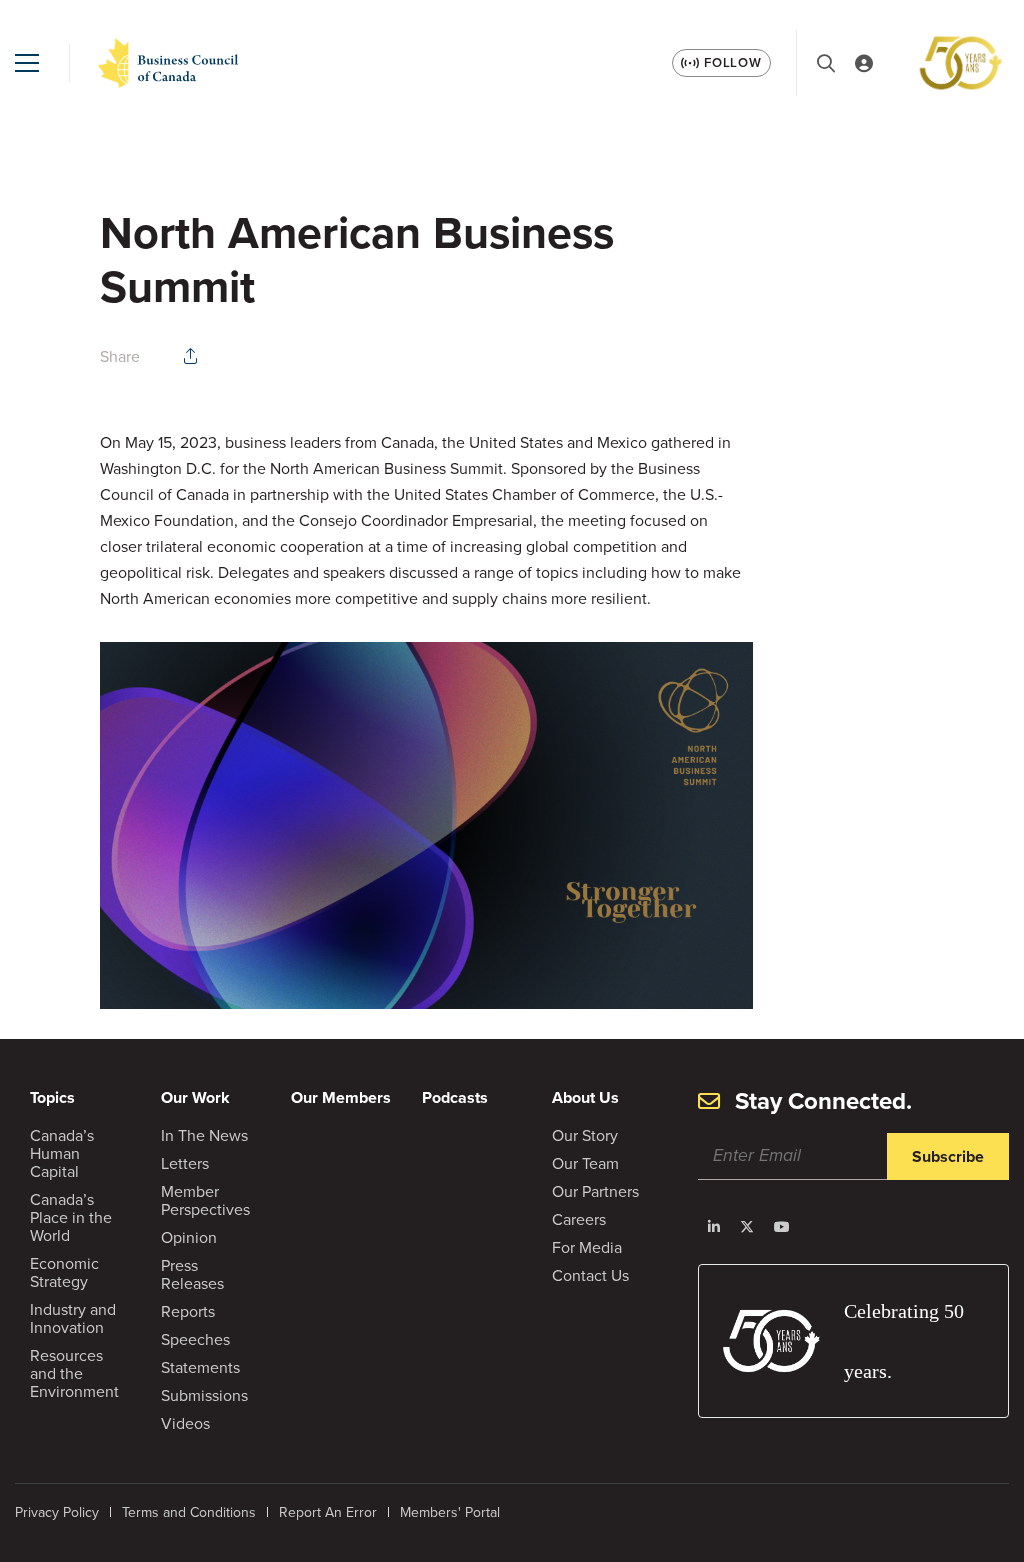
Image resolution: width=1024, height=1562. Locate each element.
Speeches (195, 1339)
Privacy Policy (57, 1512)
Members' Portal (450, 1512)
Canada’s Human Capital (62, 1153)
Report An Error (328, 1512)
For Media (587, 1247)
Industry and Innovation (73, 1318)
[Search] (826, 63)
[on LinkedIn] (714, 1227)
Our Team (585, 1163)
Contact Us (590, 1275)
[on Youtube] (782, 1227)
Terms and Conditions (189, 1512)
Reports (188, 1311)
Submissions (204, 1395)
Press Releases (192, 1274)
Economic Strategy (64, 1272)
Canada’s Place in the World (71, 1217)
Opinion (189, 1237)
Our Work (195, 1097)
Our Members (341, 1097)
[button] (27, 63)
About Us (585, 1097)
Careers (579, 1219)
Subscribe (948, 1156)
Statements (200, 1367)
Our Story (585, 1135)
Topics (52, 1097)
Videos (185, 1423)
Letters (185, 1163)
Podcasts (455, 1097)
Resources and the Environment (74, 1373)
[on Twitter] (747, 1227)
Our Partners (595, 1191)
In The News (204, 1135)
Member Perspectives (205, 1200)
